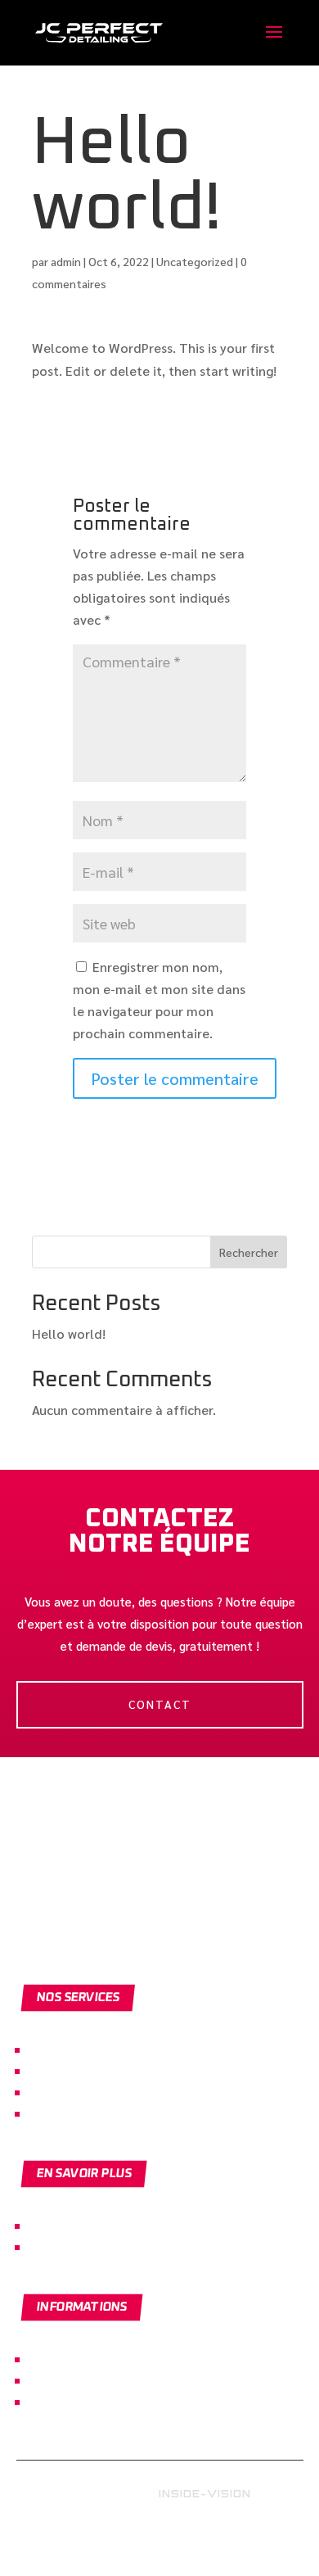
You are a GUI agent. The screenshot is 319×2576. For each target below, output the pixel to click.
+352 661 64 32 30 (84, 2246)
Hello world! (69, 1333)
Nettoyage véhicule (88, 2049)
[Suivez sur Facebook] (138, 2543)
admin (66, 261)
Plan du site (65, 2401)
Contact (160, 1704)
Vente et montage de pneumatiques (138, 2113)
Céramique (62, 2070)
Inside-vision (205, 2494)
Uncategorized (195, 261)
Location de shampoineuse (110, 2092)
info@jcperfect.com (89, 2225)
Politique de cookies (91, 2380)
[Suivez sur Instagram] (175, 2543)
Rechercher (249, 1252)
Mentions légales (81, 2359)
